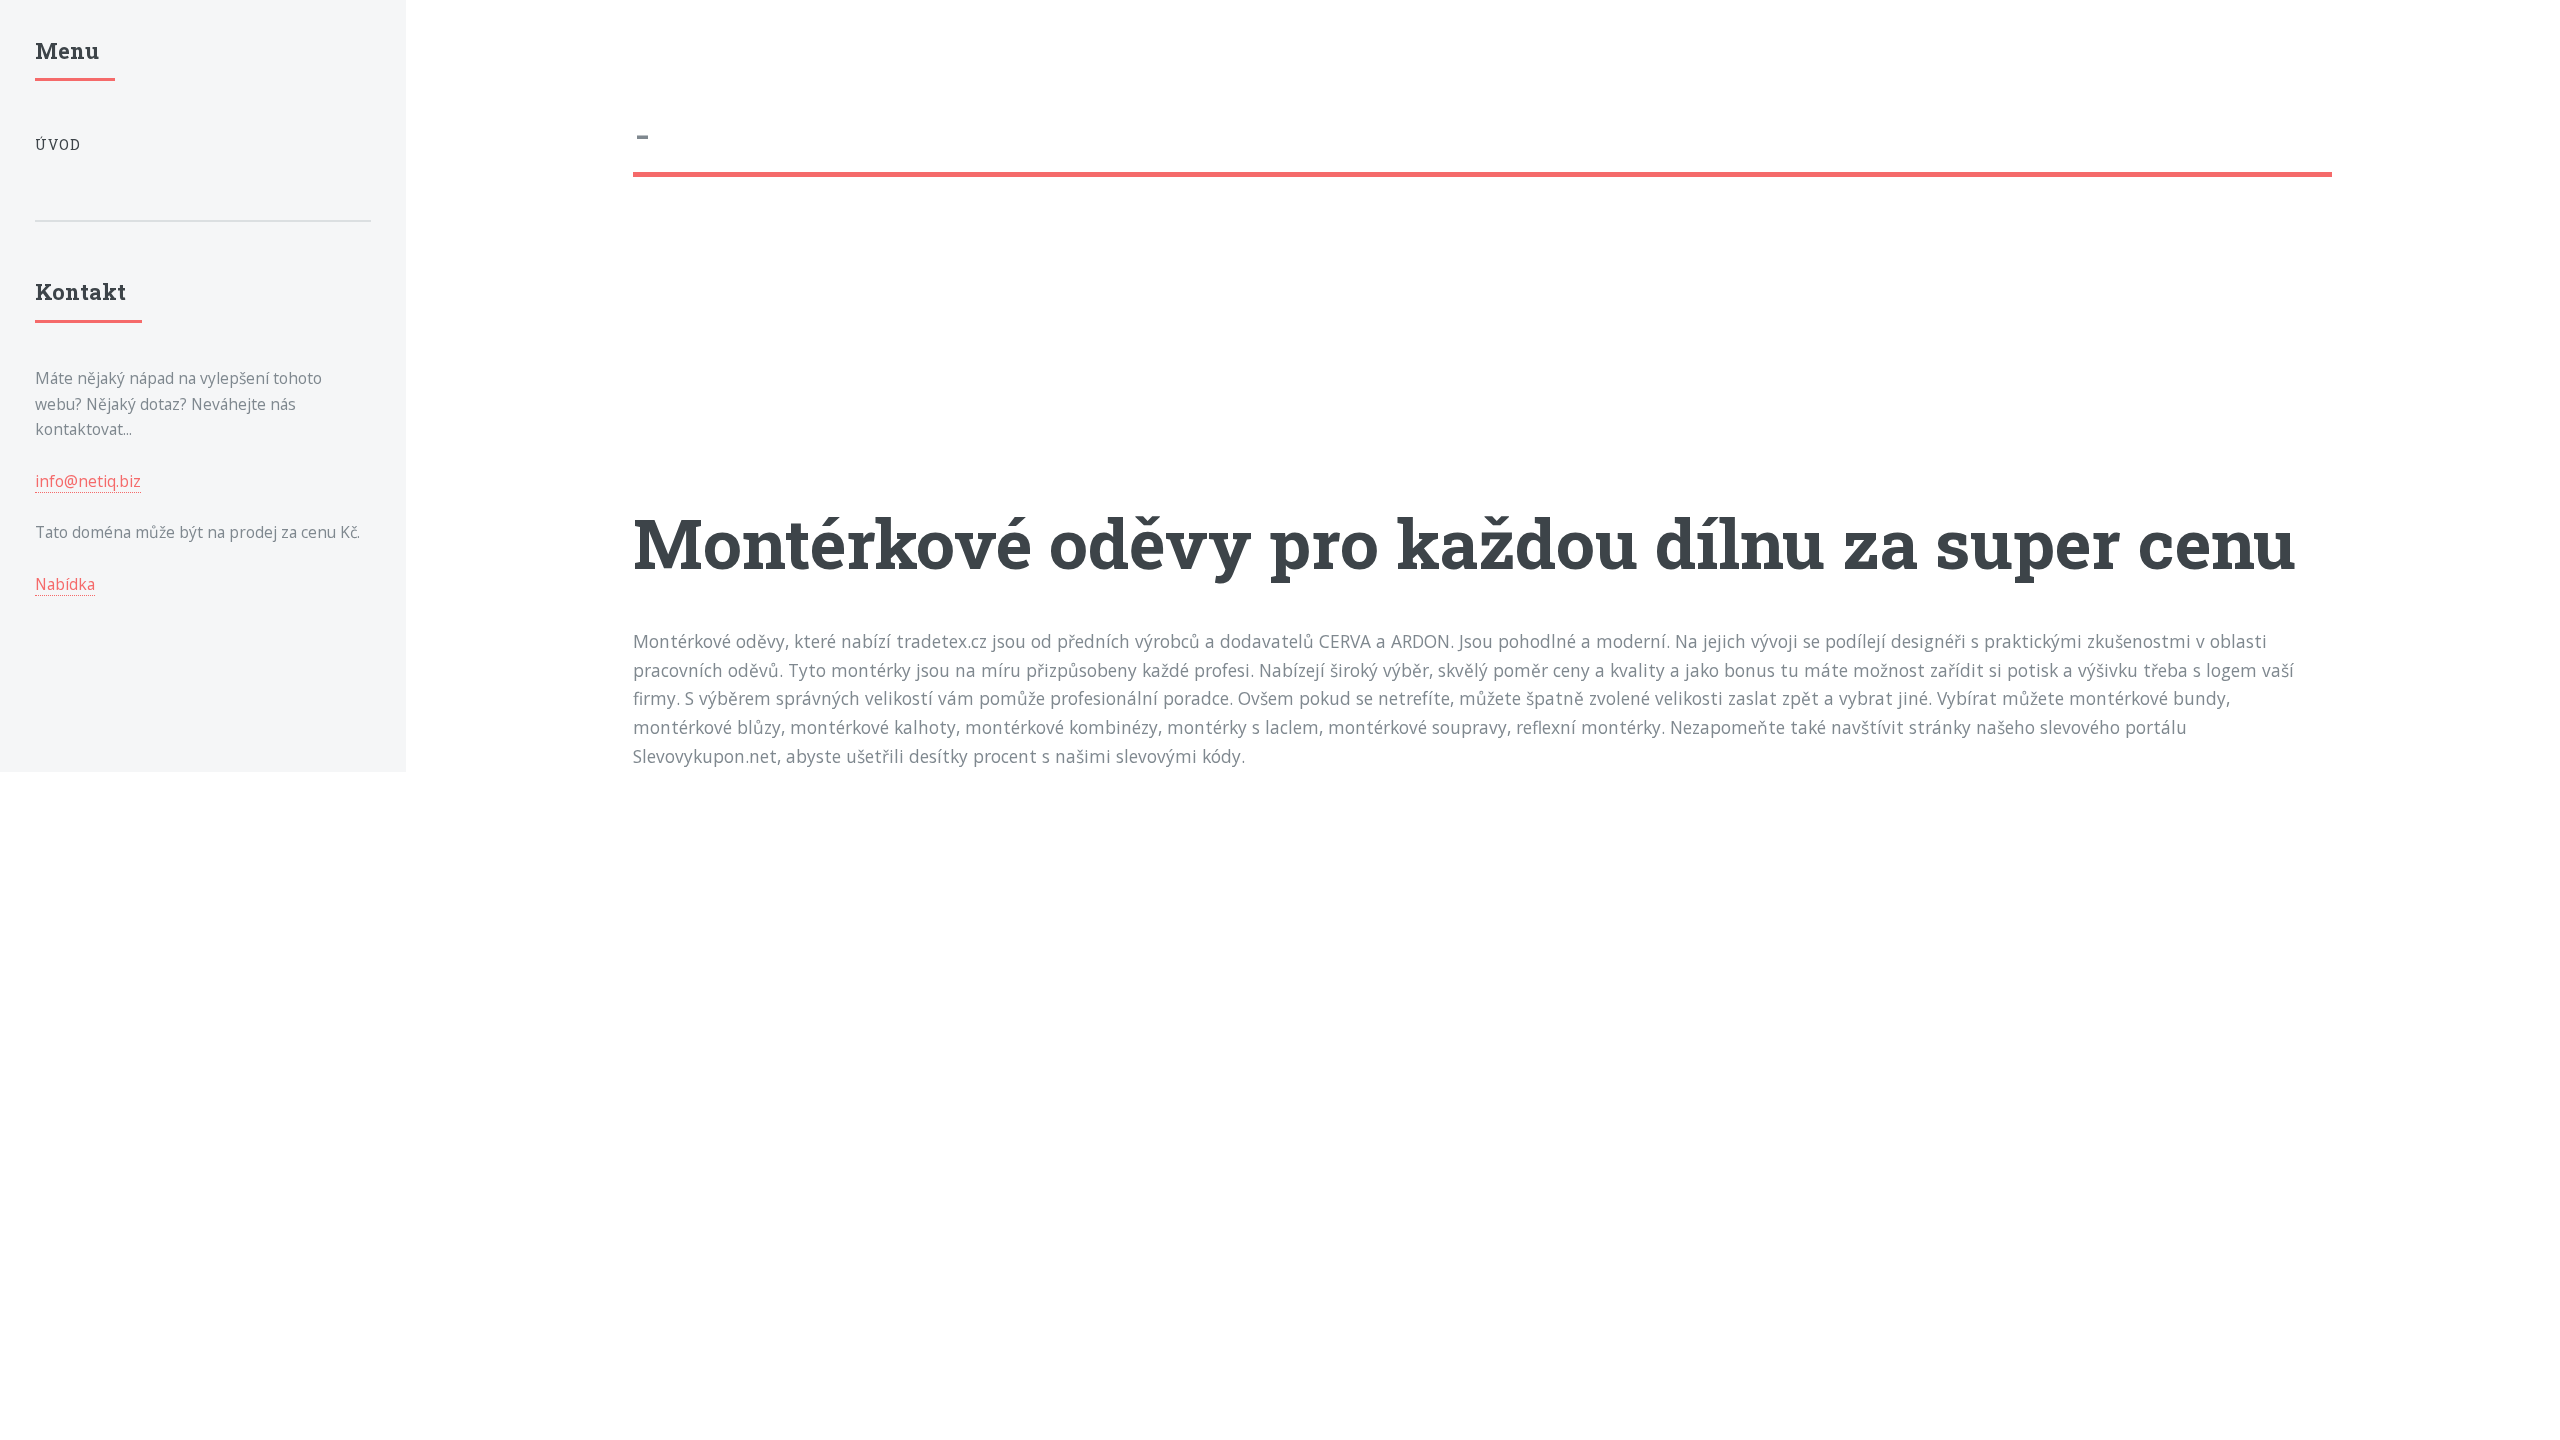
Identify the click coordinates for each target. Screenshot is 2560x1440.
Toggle (453, 58)
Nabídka (65, 584)
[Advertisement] (1233, 357)
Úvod (58, 144)
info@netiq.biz (88, 481)
